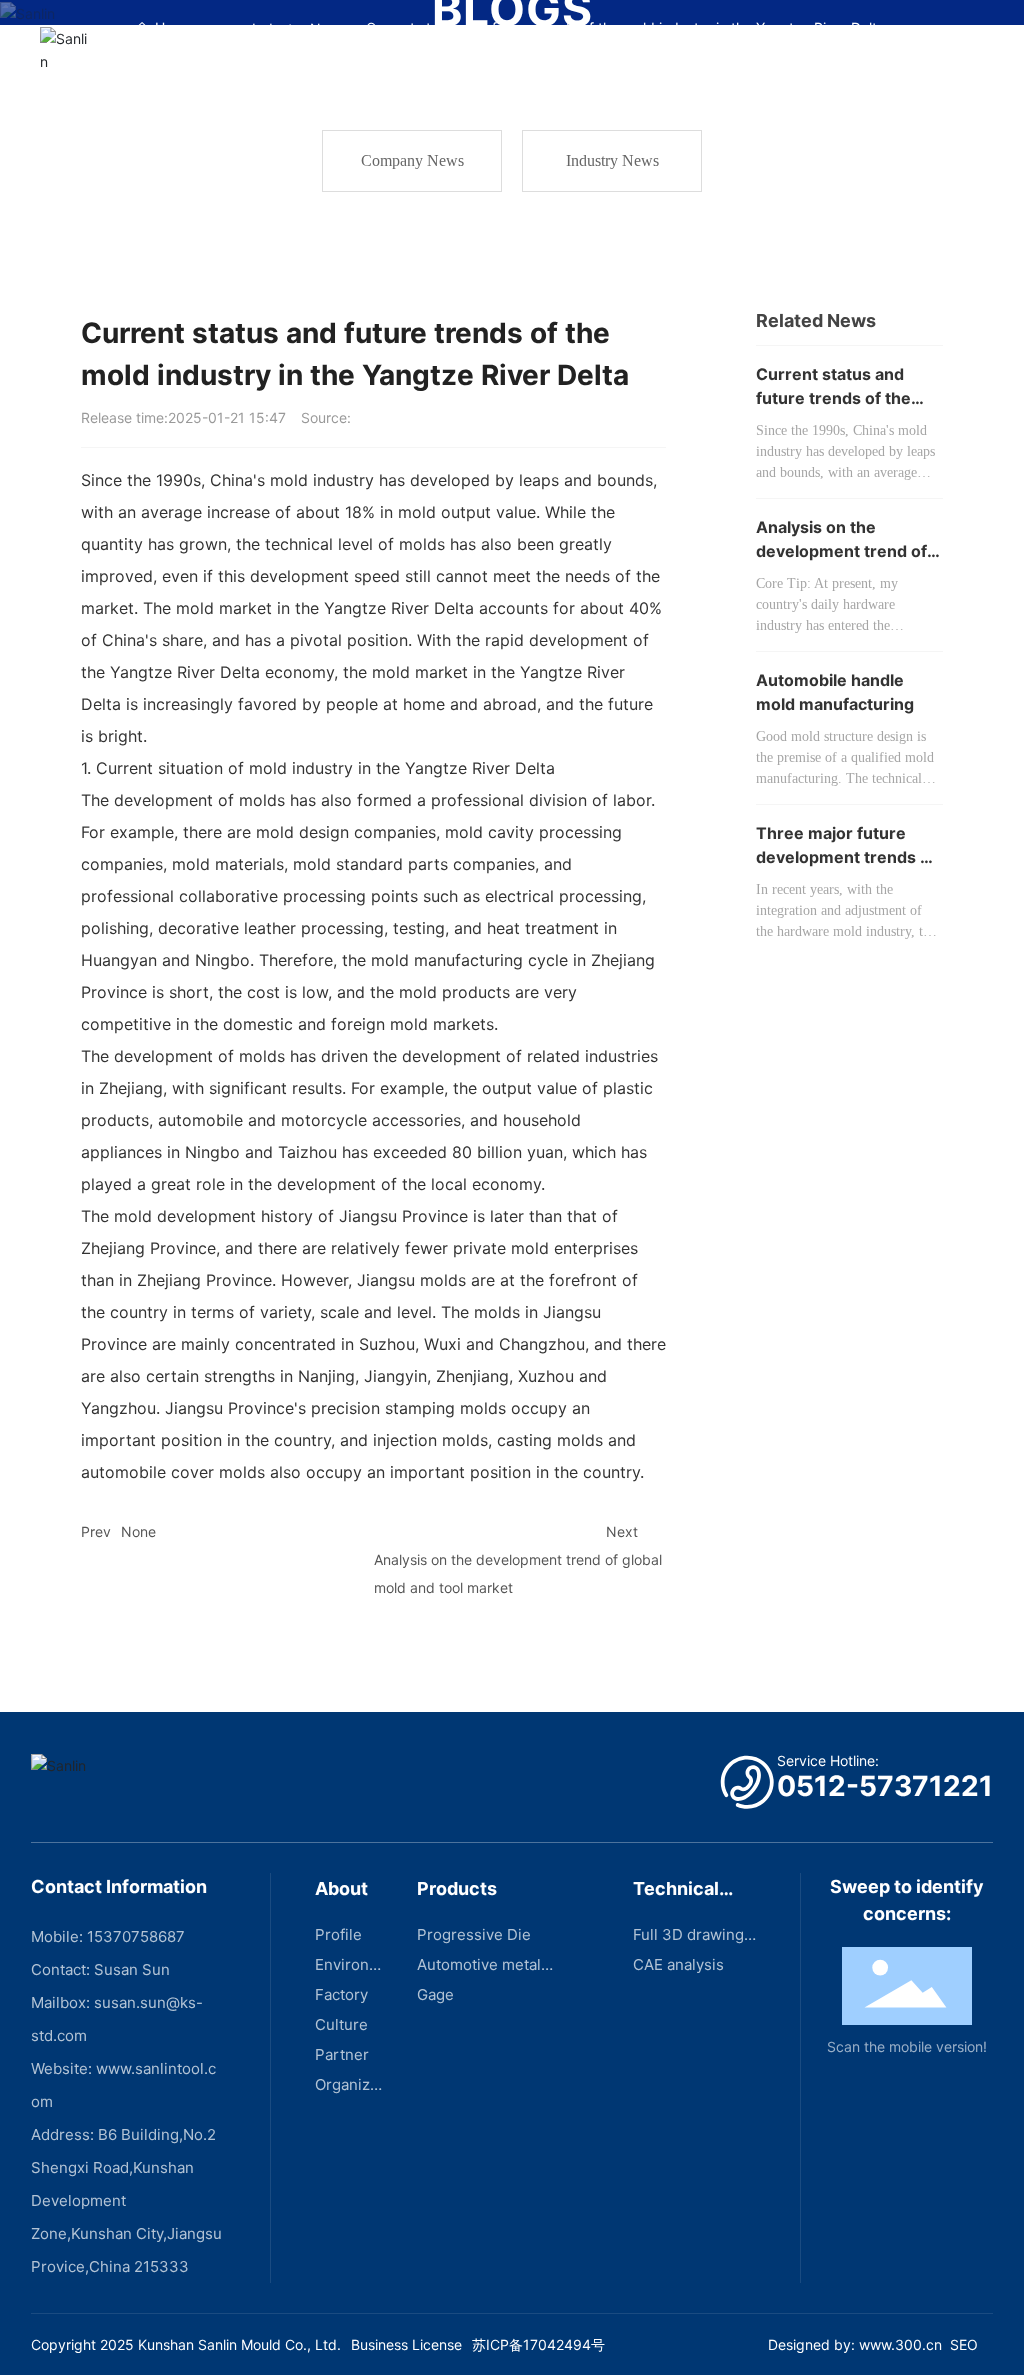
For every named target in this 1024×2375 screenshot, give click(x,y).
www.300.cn (900, 2344)
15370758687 (136, 1936)
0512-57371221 (885, 1786)
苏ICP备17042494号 (538, 2344)
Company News (412, 160)
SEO (964, 2344)
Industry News (612, 160)
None (138, 1531)
